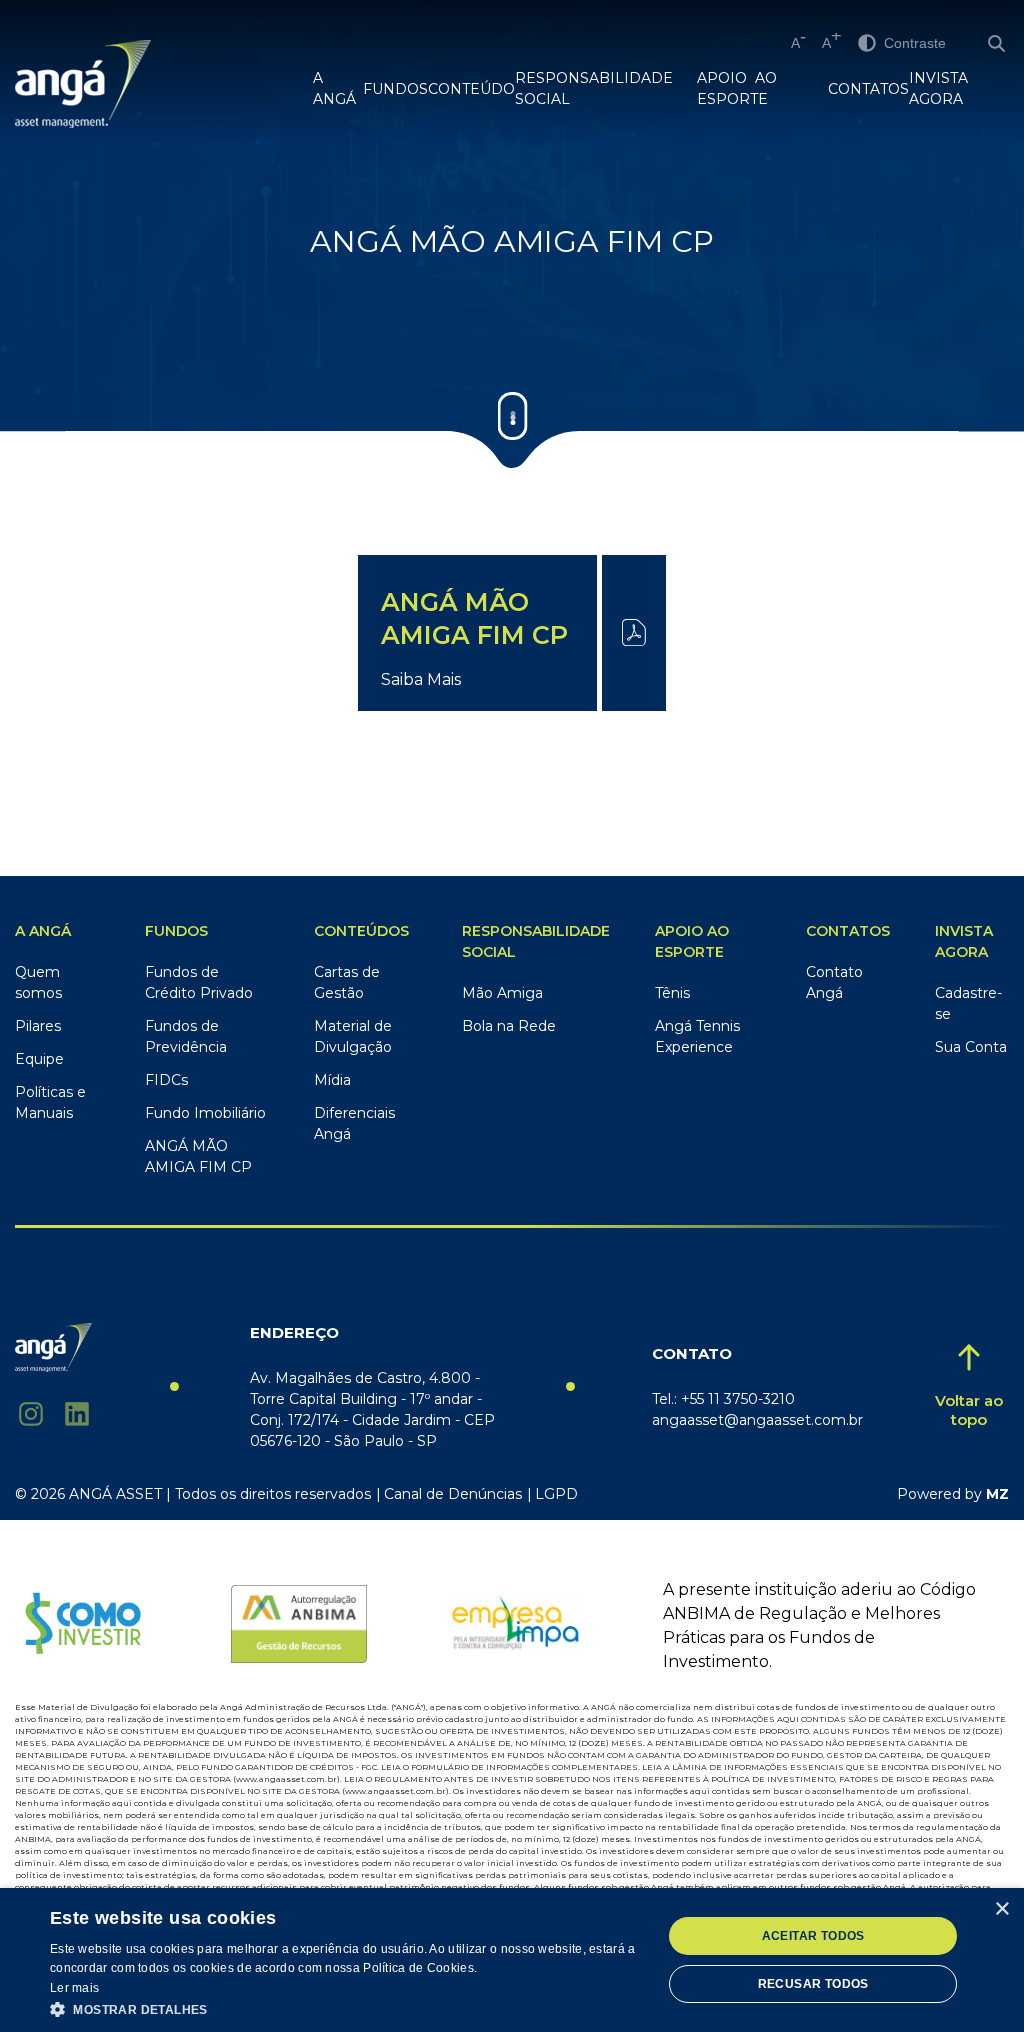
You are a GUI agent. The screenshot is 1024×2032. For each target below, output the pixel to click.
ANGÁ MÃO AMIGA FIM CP (198, 1156)
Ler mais (74, 1988)
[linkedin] (77, 1414)
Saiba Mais (421, 679)
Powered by (953, 1494)
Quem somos (38, 982)
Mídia (332, 1080)
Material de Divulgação (353, 1036)
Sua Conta (971, 1047)
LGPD (556, 1494)
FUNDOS (395, 89)
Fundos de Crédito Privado (199, 982)
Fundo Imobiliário (205, 1113)
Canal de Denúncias (453, 1494)
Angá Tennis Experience (697, 1036)
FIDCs (166, 1080)
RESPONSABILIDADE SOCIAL (594, 88)
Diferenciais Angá (354, 1123)
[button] (347, 2008)
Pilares (38, 1026)
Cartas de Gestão (347, 982)
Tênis (672, 993)
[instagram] (31, 1414)
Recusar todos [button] (813, 1984)
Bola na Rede (509, 1026)
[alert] (512, 1960)
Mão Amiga (502, 993)
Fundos (176, 931)
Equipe (39, 1059)
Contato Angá (834, 982)
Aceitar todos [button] (813, 1936)
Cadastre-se (968, 1003)
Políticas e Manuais (50, 1102)
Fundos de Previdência (186, 1036)
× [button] (1001, 1909)
